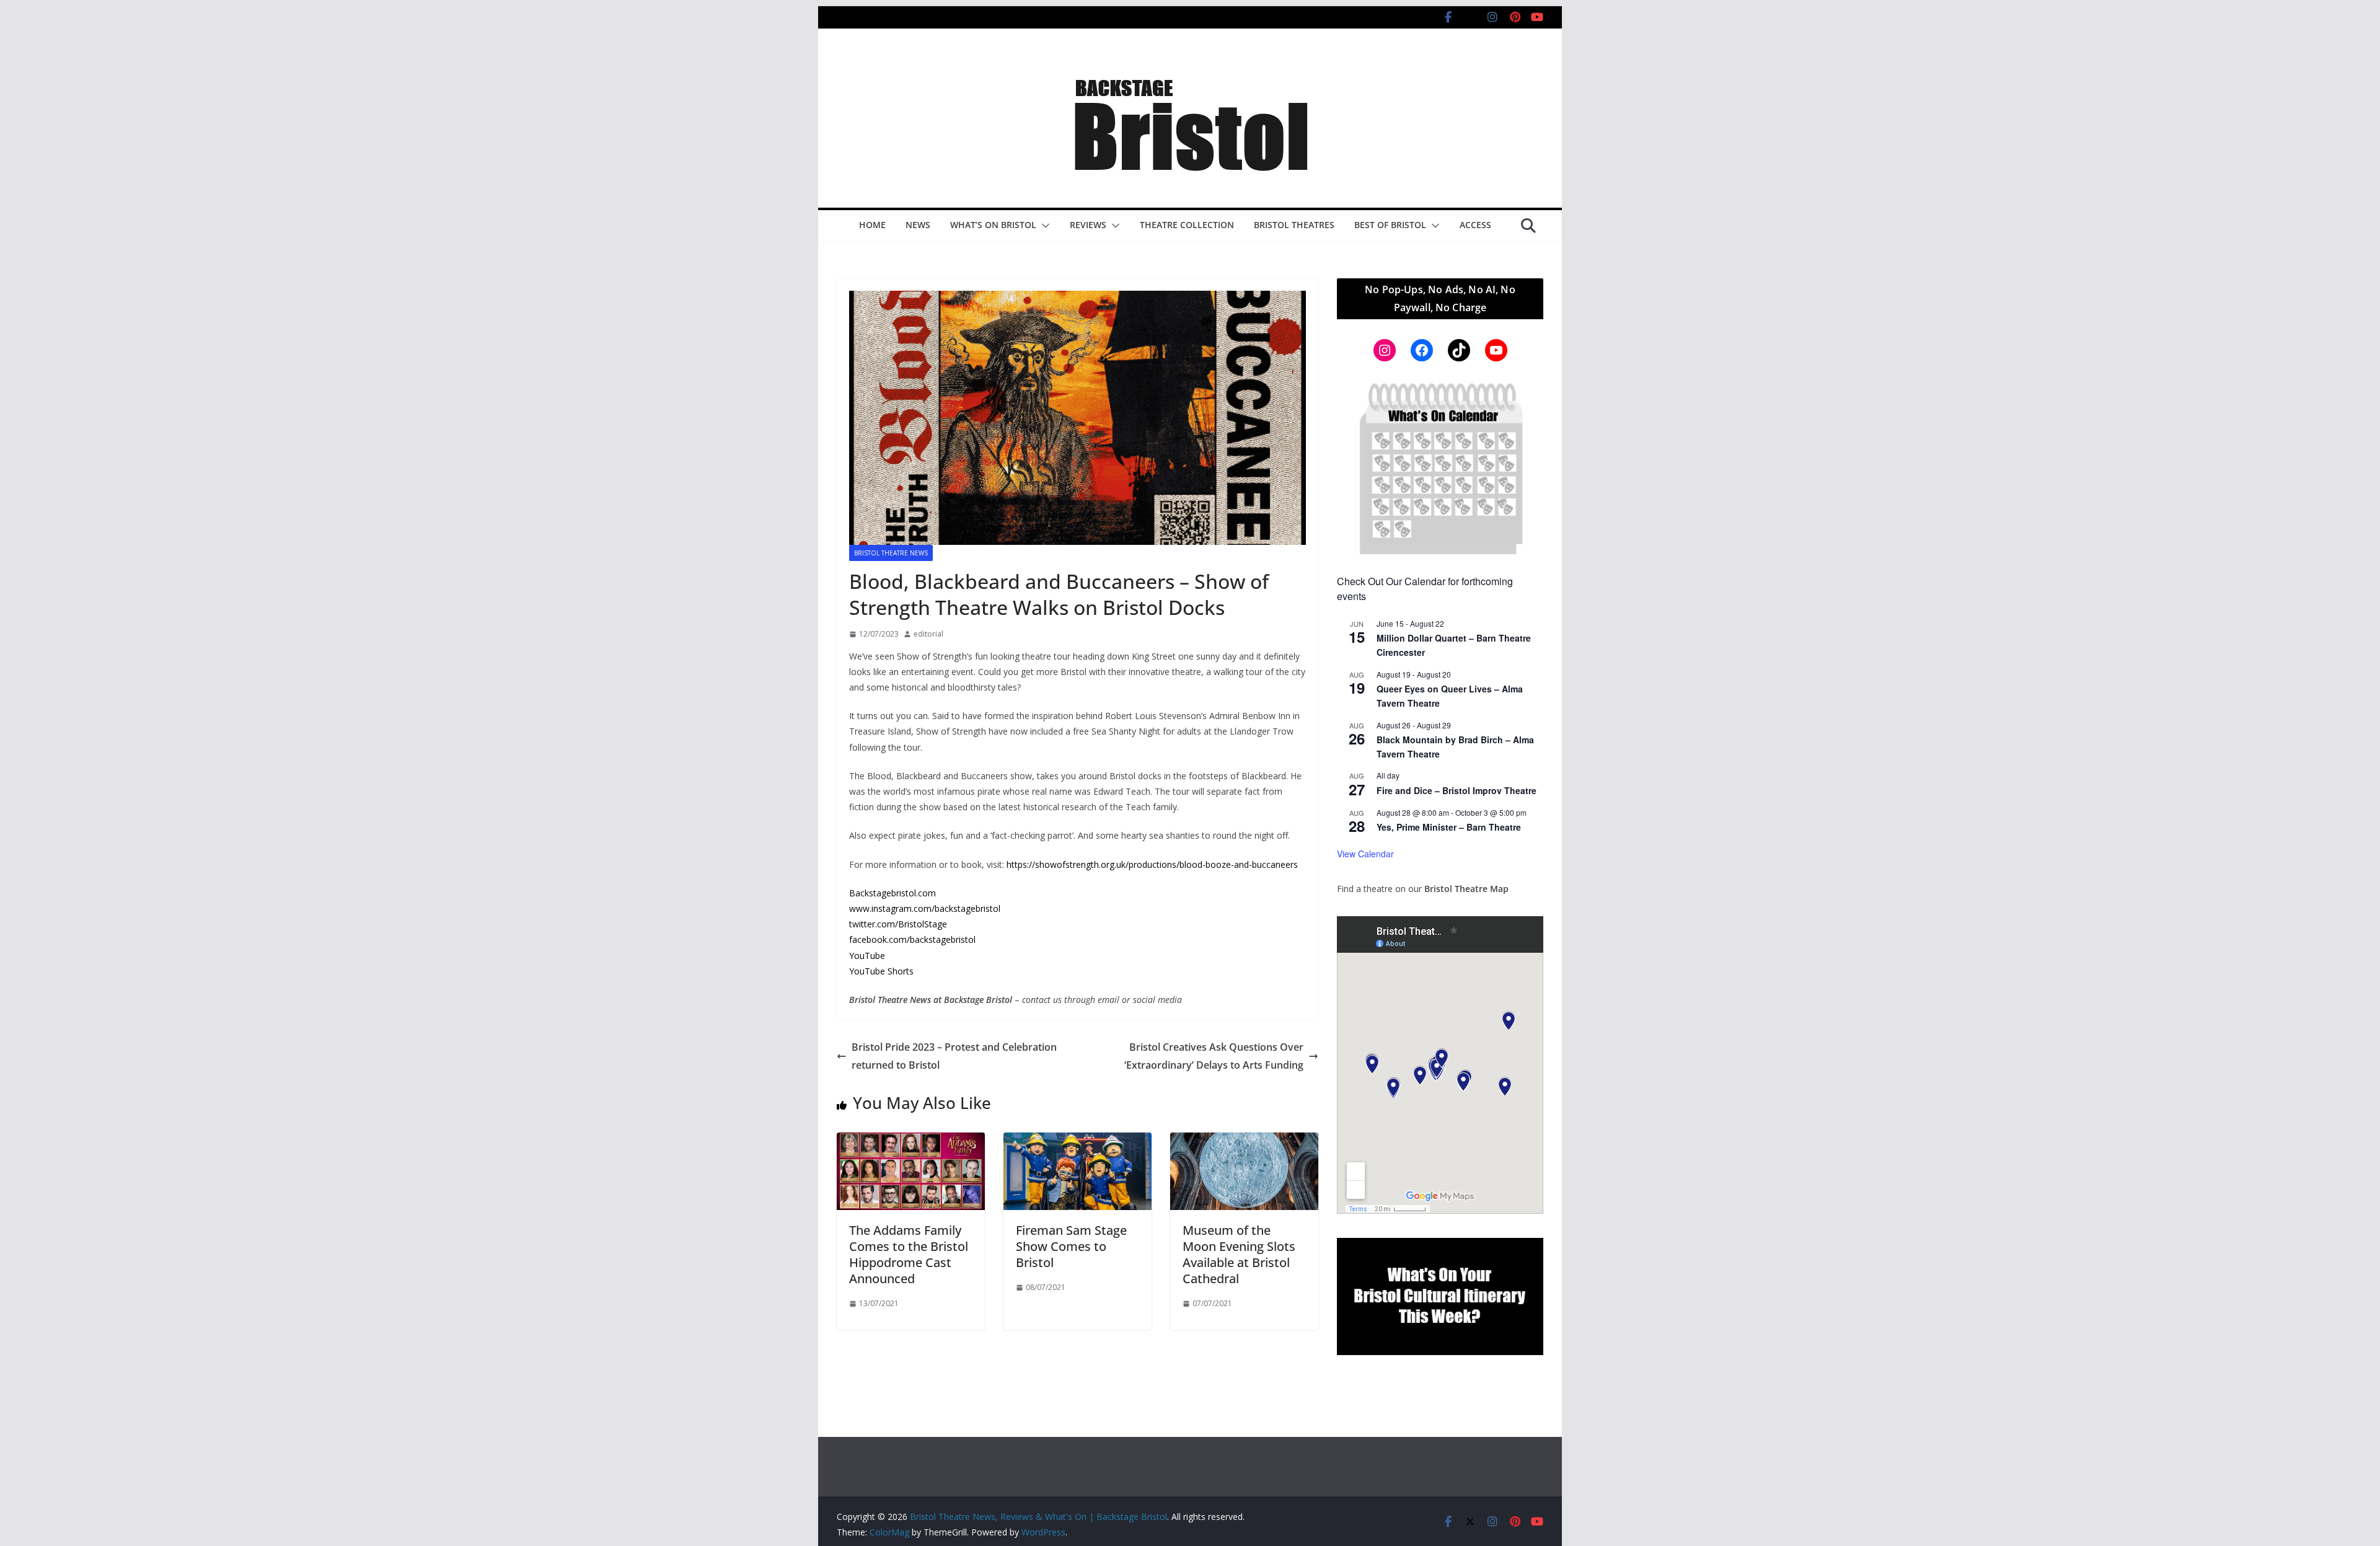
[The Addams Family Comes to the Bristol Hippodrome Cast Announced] (911, 1141)
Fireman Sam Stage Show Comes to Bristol (1071, 1246)
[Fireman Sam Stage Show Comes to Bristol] (1078, 1141)
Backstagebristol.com (892, 893)
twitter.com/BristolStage (898, 924)
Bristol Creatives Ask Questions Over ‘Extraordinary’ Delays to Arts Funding (1214, 1056)
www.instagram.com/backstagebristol (925, 908)
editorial (928, 634)
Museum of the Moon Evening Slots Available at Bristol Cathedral (1239, 1254)
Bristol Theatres (1294, 225)
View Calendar (1365, 854)
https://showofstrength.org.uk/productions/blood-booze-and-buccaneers (1152, 864)
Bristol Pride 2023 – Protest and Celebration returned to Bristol (954, 1056)
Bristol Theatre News (891, 553)
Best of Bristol (1390, 225)
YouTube (867, 956)
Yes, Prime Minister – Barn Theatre (1449, 827)
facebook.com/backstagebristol (912, 939)
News (918, 225)
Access (1475, 225)
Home (872, 225)
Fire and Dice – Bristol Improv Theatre (1457, 790)
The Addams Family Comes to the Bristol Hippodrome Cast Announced (909, 1254)
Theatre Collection (1187, 225)
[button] (1043, 226)
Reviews (1088, 225)
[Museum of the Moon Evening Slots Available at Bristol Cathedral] (1244, 1141)
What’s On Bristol (993, 225)
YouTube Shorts (881, 971)
